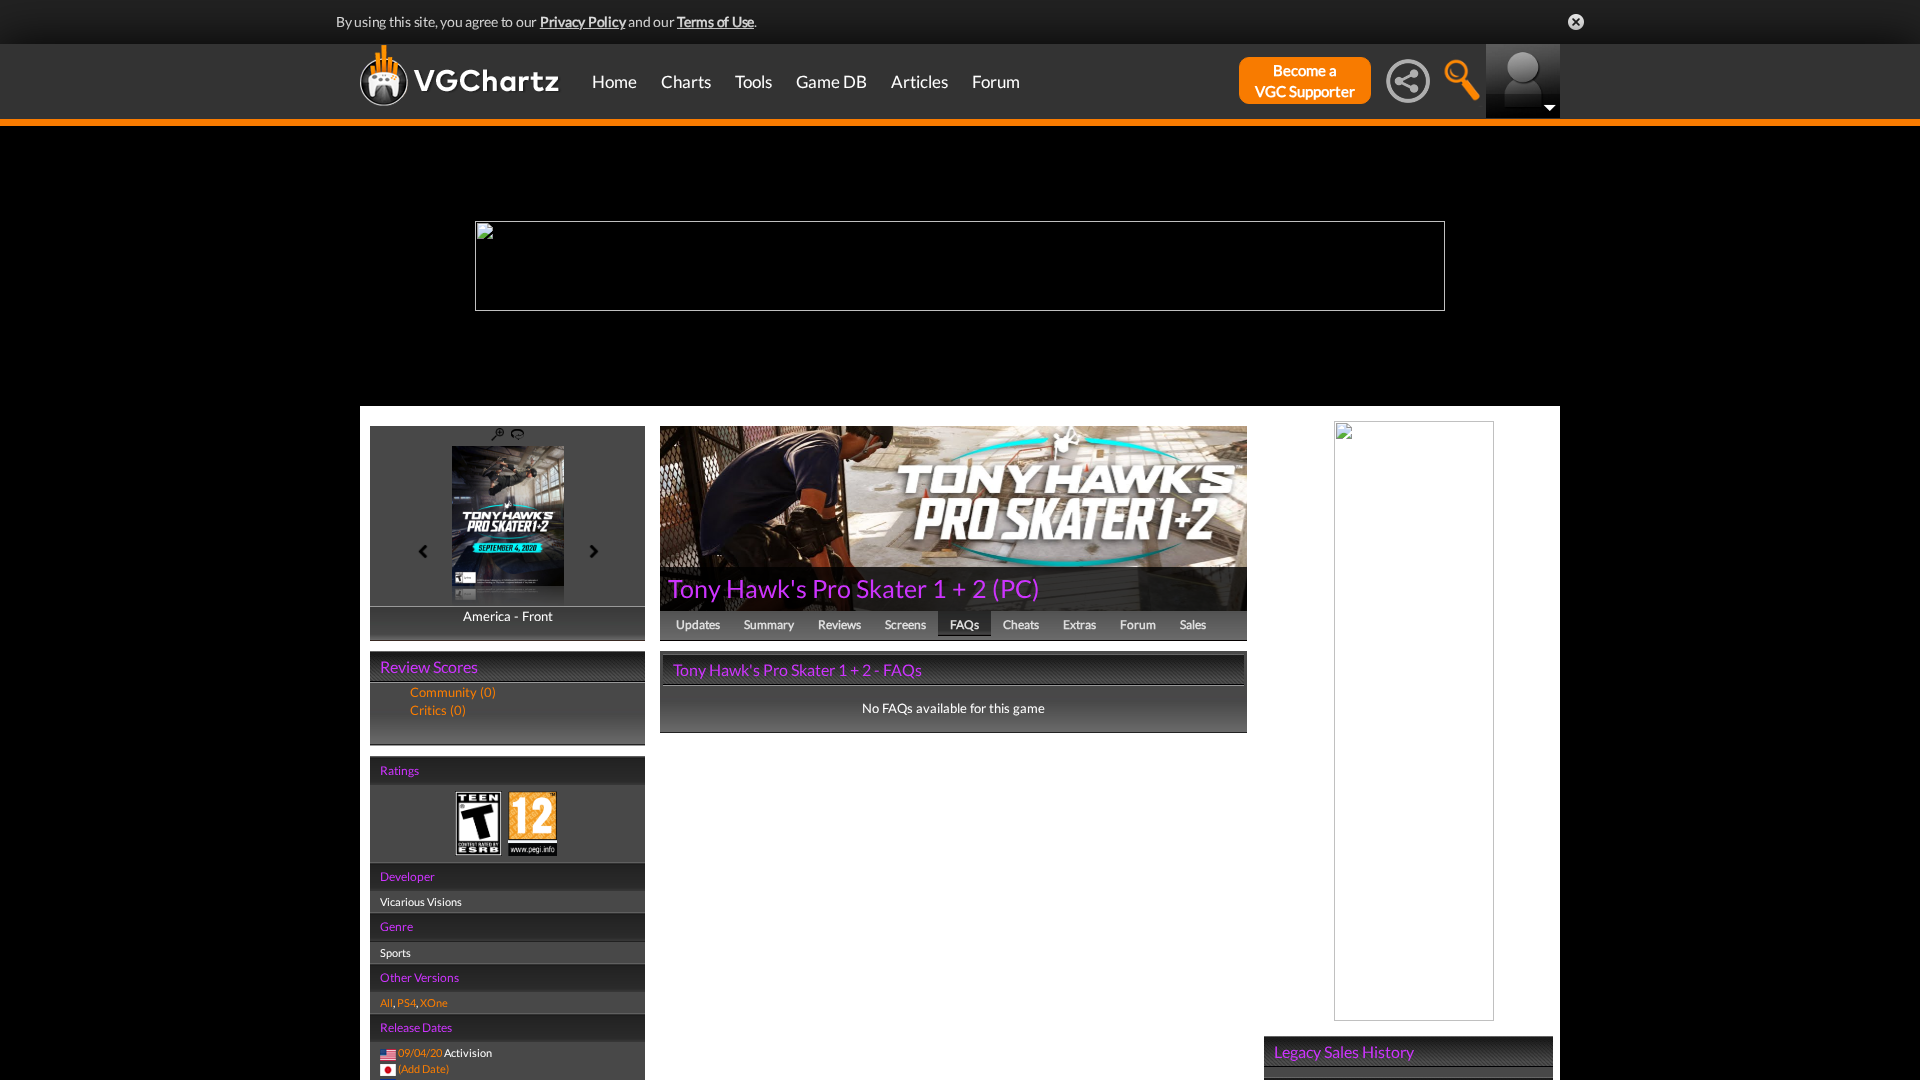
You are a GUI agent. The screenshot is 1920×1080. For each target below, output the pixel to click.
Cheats (1021, 624)
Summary (769, 624)
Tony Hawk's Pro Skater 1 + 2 (827, 588)
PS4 (406, 1002)
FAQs (964, 624)
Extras (1079, 624)
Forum (996, 81)
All (386, 1002)
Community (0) (453, 692)
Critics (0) (438, 710)
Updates (698, 624)
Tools (753, 81)
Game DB (831, 81)
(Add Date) (423, 1068)
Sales (1193, 624)
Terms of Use (715, 21)
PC (1016, 588)
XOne (434, 1002)
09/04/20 (420, 1052)
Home (614, 81)
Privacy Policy (583, 21)
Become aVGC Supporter (1305, 80)
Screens (905, 624)
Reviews (839, 624)
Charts (686, 81)
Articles (919, 81)
